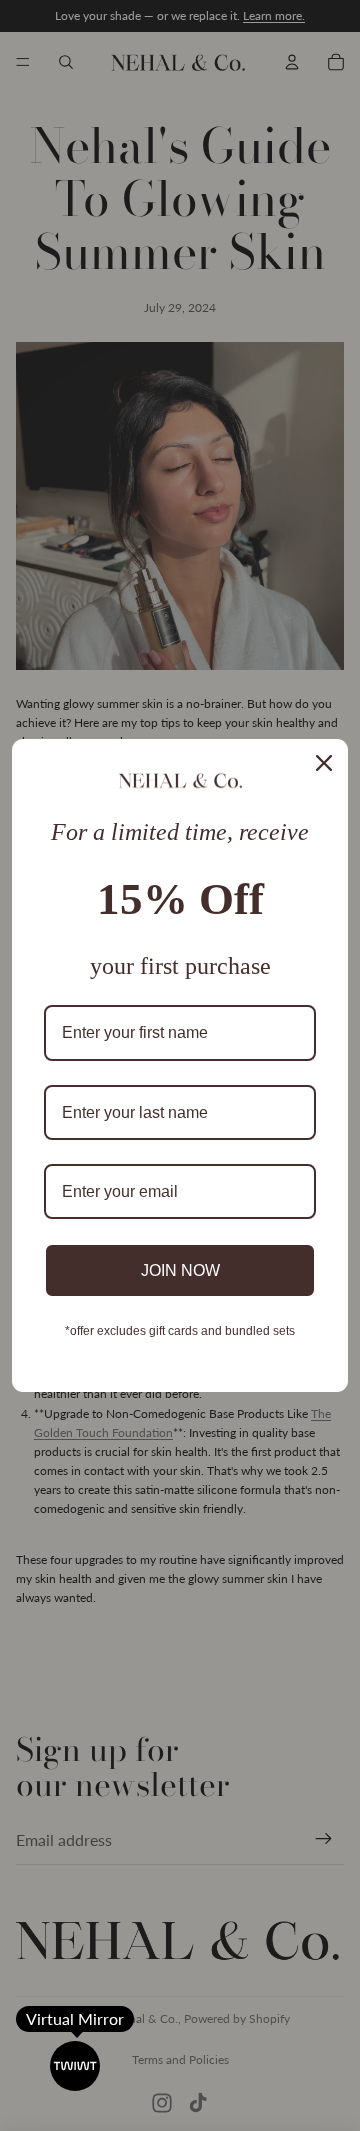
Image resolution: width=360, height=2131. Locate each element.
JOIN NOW (180, 1270)
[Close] (324, 763)
